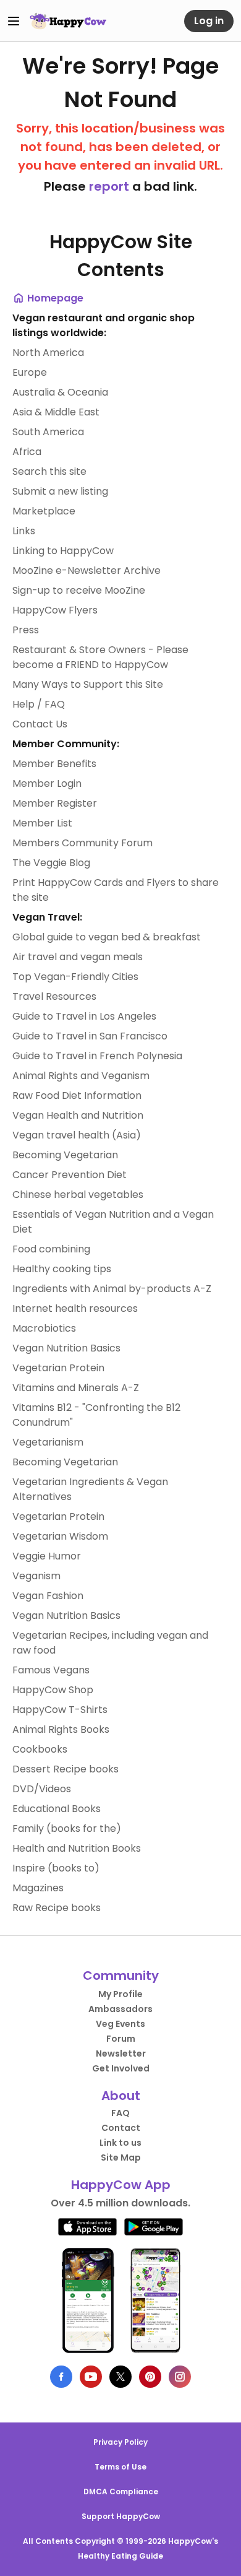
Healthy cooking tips (62, 1269)
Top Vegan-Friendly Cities (75, 977)
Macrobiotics (44, 1328)
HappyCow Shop (53, 1690)
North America (48, 353)
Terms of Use (120, 2467)
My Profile (120, 1994)
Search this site (49, 471)
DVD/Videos (42, 1789)
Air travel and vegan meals (78, 957)
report (109, 186)
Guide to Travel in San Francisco (90, 1036)
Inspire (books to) (56, 1868)
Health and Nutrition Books (77, 1848)
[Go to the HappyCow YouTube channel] (91, 2377)
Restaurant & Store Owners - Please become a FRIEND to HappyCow (100, 657)
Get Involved (121, 2068)
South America (48, 432)
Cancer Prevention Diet (70, 1175)
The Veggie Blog (51, 863)
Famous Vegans (51, 1670)
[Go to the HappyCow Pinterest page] (150, 2377)
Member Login (47, 783)
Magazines (38, 1888)
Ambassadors (120, 2009)
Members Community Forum (82, 843)
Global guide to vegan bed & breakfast (107, 937)
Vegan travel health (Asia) (77, 1135)
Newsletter (121, 2053)
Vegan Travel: (47, 917)
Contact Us (40, 724)
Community (121, 1975)
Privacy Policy (120, 2442)
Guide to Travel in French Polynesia (97, 1056)
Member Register (55, 803)
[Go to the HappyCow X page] (120, 2377)
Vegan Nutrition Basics (66, 1348)
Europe (30, 372)
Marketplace (44, 511)
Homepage (54, 298)
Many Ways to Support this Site (88, 684)
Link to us (120, 2143)
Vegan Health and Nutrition (78, 1115)
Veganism (36, 1576)
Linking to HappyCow (63, 551)
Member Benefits (54, 764)
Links (24, 531)
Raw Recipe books (57, 1908)
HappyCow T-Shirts (60, 1710)
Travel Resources (54, 996)
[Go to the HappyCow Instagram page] (180, 2377)
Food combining (51, 1249)
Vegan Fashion (48, 1596)
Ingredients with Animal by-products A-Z (112, 1289)
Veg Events (120, 2024)
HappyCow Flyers (55, 610)
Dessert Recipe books (66, 1769)
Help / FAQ (39, 704)
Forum (121, 2039)
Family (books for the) (67, 1828)
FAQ (120, 2113)
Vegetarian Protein (58, 1368)
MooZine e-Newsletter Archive (87, 570)
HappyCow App (121, 2185)
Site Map (121, 2158)
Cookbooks (40, 1749)
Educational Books (57, 1809)
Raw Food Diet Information (77, 1095)
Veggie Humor (47, 1556)
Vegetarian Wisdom (60, 1536)
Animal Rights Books (61, 1729)
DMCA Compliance (121, 2491)
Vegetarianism (48, 1442)
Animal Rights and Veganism (81, 1076)
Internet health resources (75, 1308)
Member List (42, 823)
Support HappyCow (121, 2516)
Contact (121, 2128)
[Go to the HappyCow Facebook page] (61, 2377)
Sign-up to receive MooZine (79, 590)
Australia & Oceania (60, 392)
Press (26, 630)
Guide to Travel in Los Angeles (84, 1016)
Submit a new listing (60, 491)
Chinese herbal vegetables (78, 1195)
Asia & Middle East (56, 412)
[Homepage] (68, 21)
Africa (27, 452)
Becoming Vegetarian (65, 1155)
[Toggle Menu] (14, 21)
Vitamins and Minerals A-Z (76, 1388)
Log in (209, 21)
